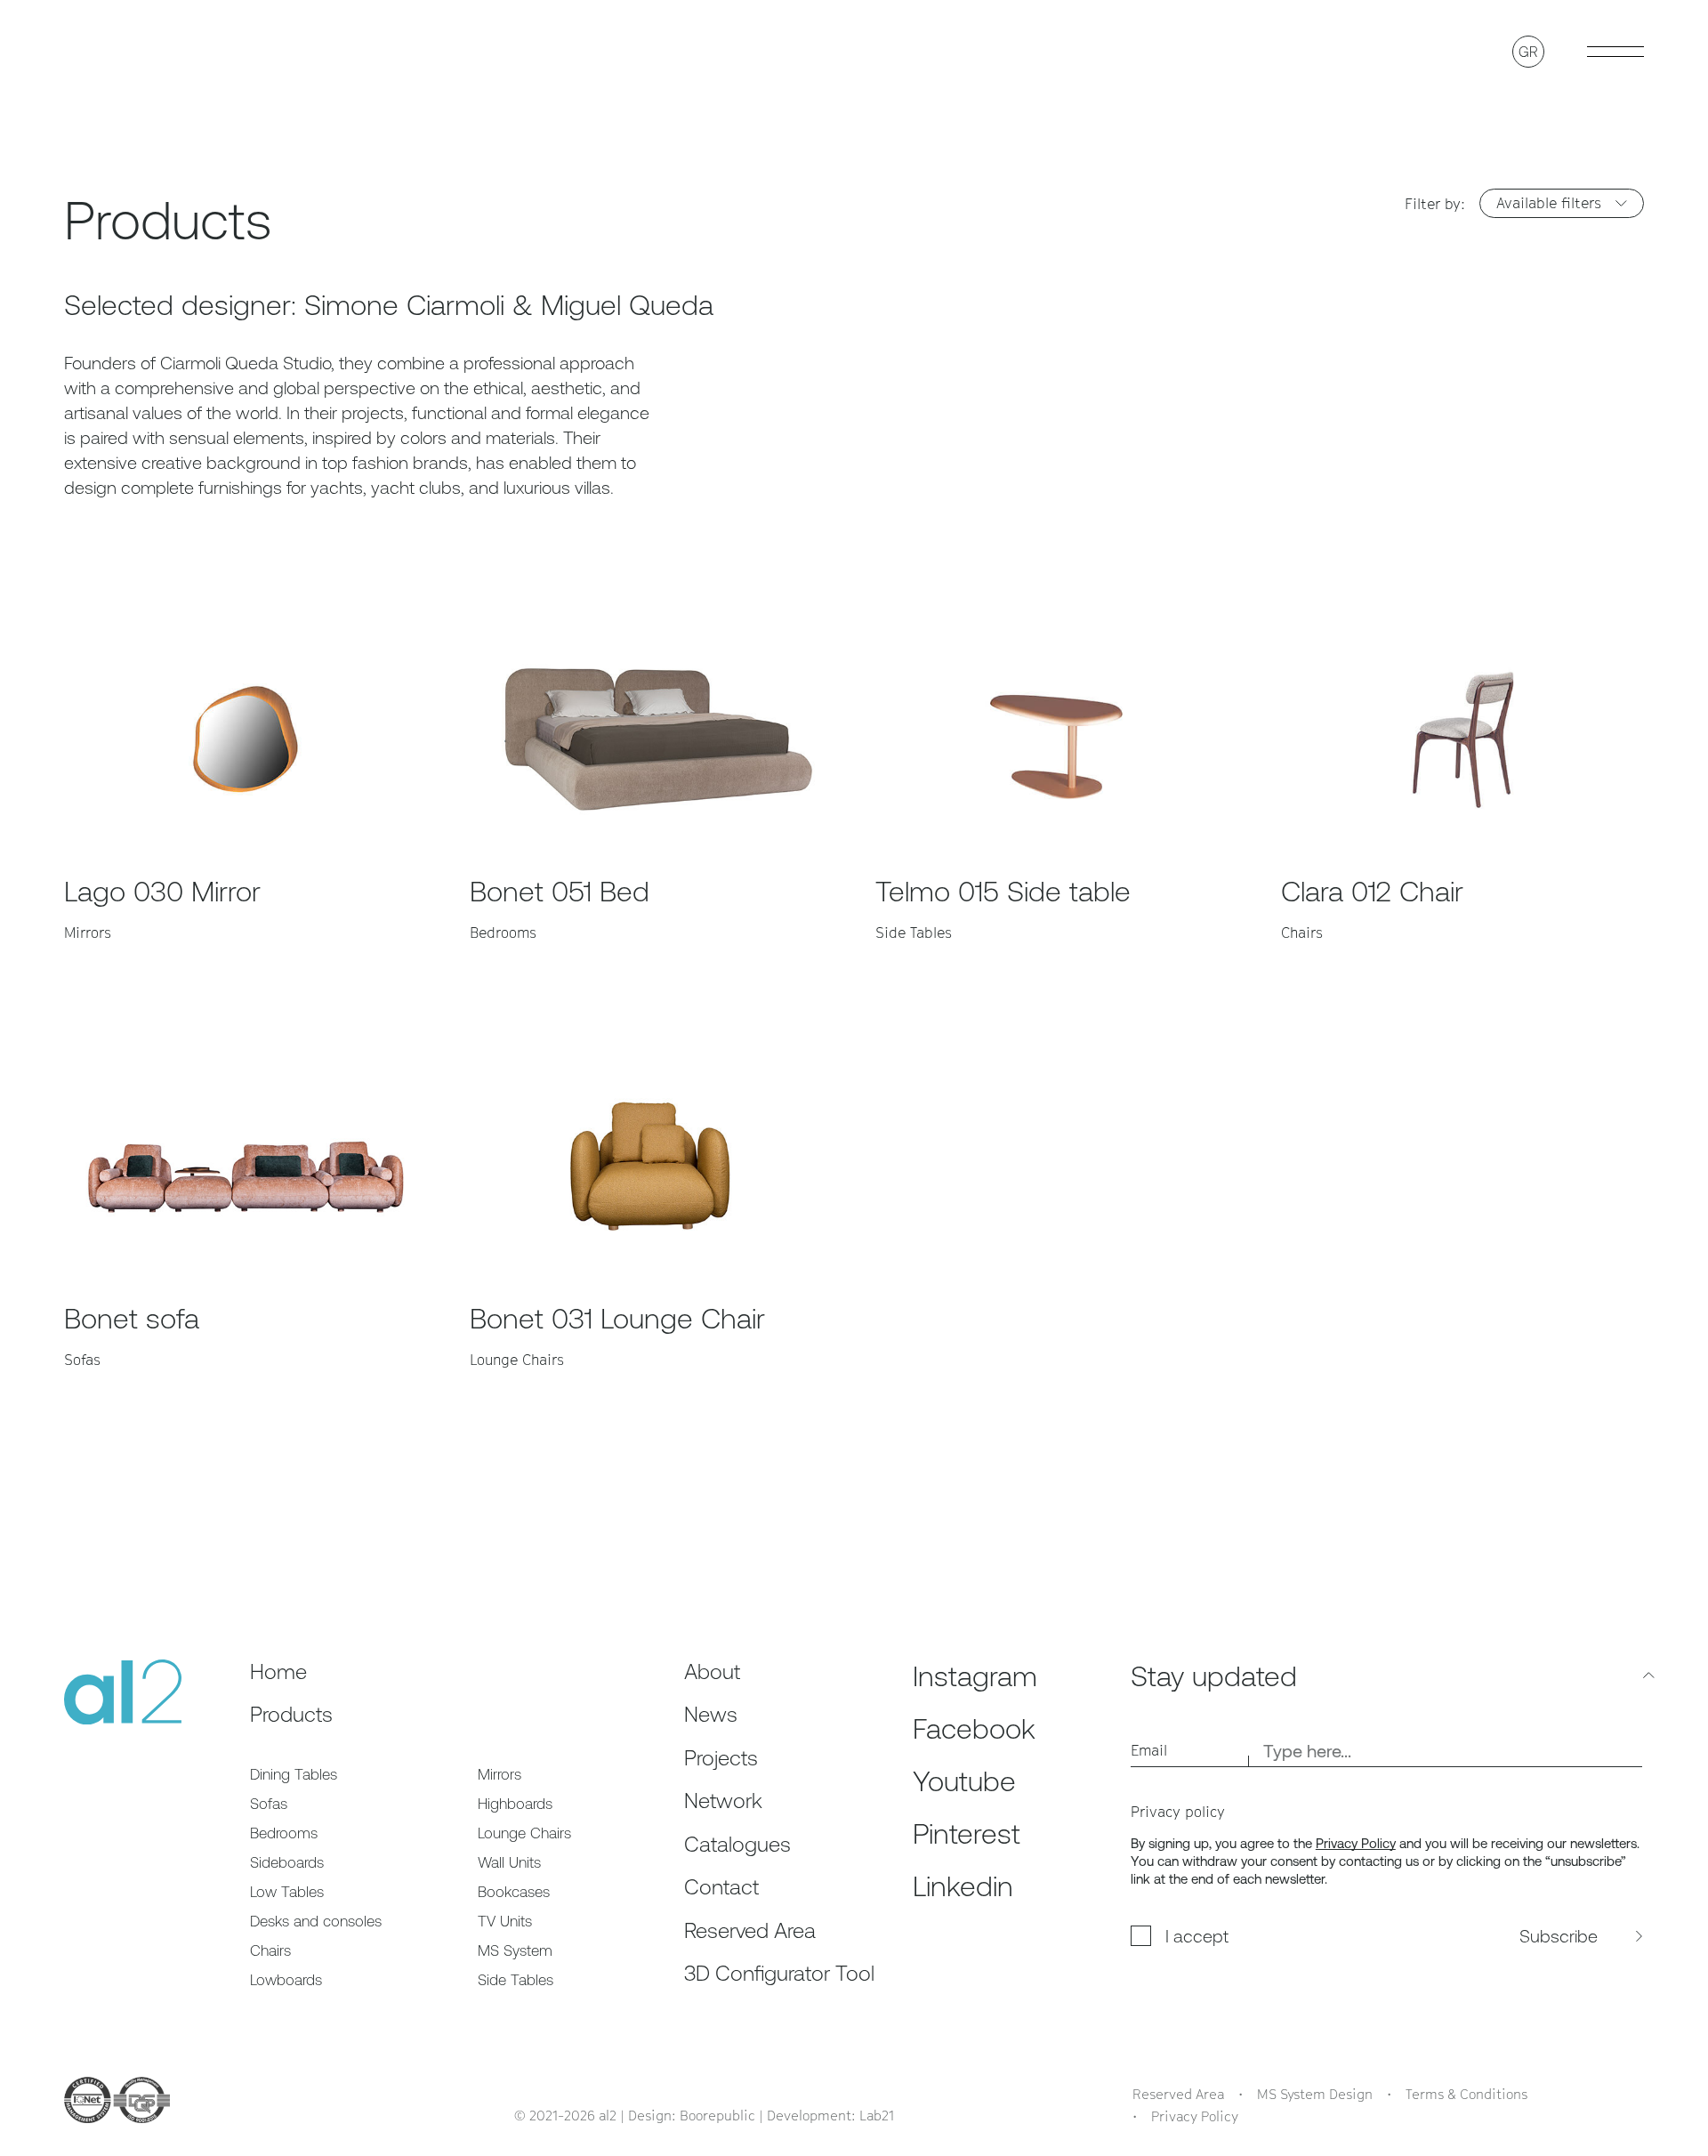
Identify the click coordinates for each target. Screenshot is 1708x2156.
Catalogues (737, 1844)
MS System (515, 1950)
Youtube (964, 1781)
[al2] (123, 51)
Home (278, 1672)
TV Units (505, 1921)
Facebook (974, 1728)
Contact (721, 1887)
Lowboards (286, 1980)
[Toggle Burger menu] (1615, 52)
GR (1528, 52)
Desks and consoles (316, 1921)
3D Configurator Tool (779, 1973)
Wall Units (509, 1862)
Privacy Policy (1356, 1843)
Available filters (1549, 203)
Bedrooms (284, 1833)
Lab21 (877, 2115)
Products (291, 1714)
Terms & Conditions (1466, 2094)
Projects (721, 1758)
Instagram (975, 1676)
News (711, 1714)
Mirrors (500, 1774)
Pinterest (967, 1833)
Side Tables (516, 1980)
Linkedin (963, 1886)
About (712, 1672)
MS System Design (1315, 2094)
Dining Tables (294, 1774)
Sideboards (287, 1862)
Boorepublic (717, 2115)
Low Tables (287, 1892)
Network (723, 1801)
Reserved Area (750, 1930)
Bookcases (514, 1892)
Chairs (270, 1950)
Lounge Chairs (524, 1833)
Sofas (269, 1804)
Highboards (515, 1804)
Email (1149, 1750)
